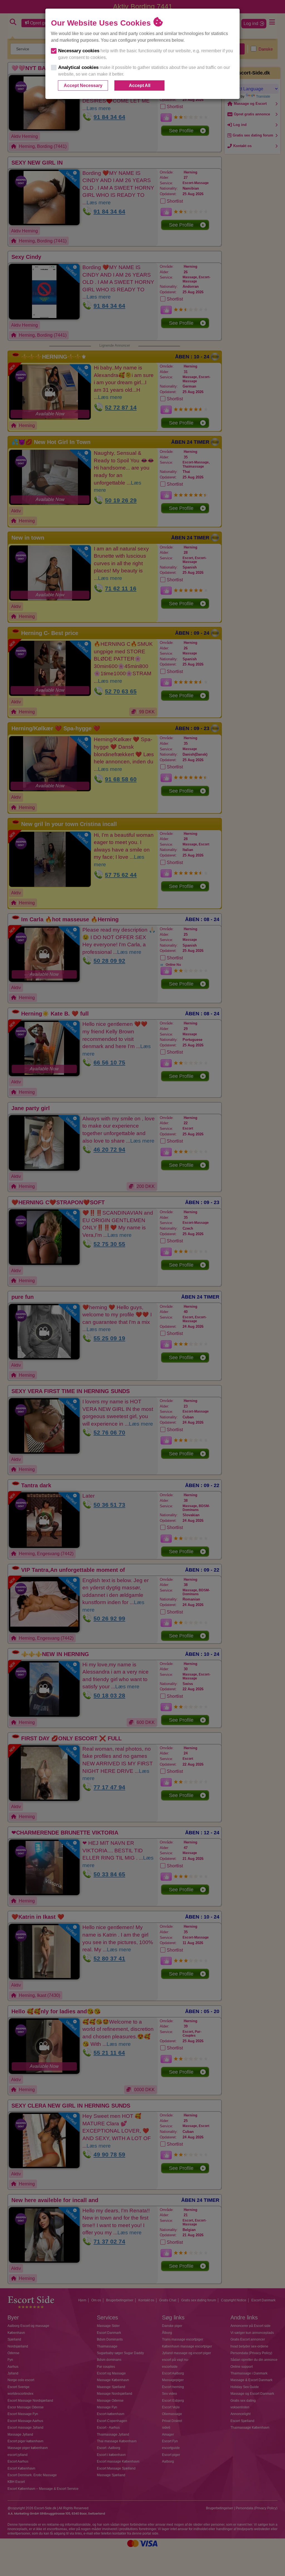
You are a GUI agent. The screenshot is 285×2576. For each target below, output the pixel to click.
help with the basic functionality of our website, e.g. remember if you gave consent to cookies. (146, 54)
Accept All (140, 85)
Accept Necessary (83, 85)
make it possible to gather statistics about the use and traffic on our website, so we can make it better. (144, 71)
